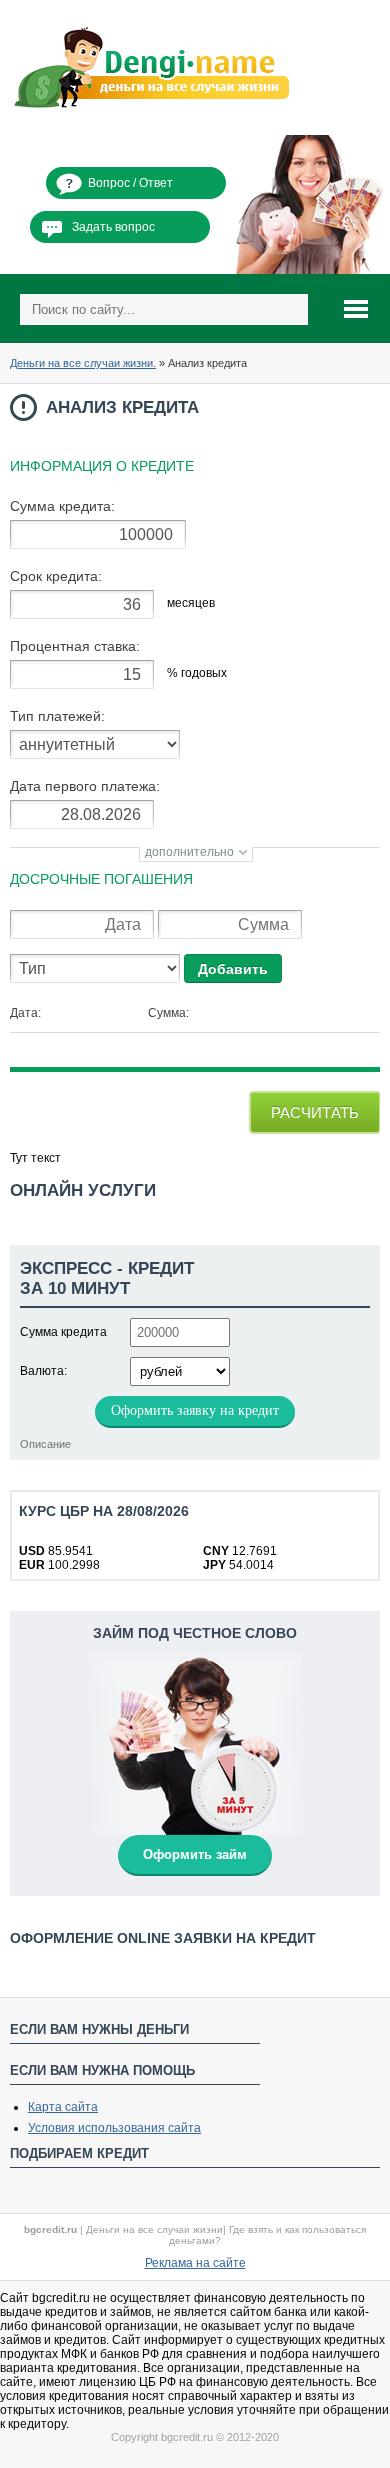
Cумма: (168, 1013)
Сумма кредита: (62, 506)
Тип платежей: (57, 716)
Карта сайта (63, 2107)
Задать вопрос (113, 227)
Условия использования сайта (114, 2128)
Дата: (25, 1013)
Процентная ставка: (75, 646)
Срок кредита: (56, 576)
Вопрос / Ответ (130, 183)
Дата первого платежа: (85, 786)
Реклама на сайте (195, 2263)
